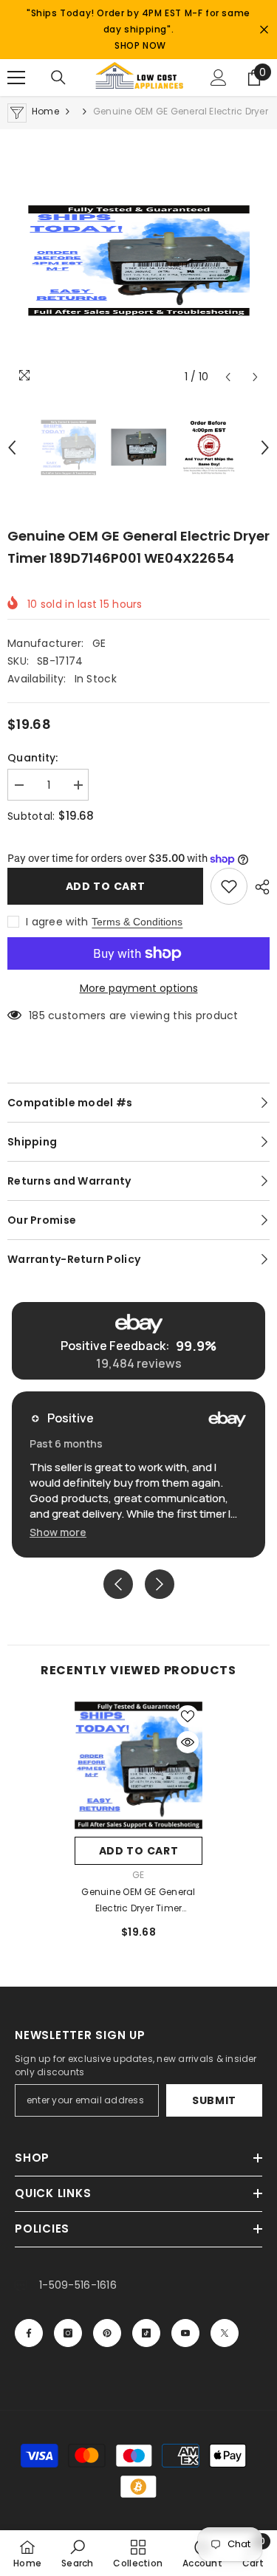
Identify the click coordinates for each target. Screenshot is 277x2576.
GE (99, 643)
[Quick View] (188, 1742)
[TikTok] (146, 2333)
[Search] (58, 78)
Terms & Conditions (137, 922)
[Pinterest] (107, 2333)
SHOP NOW (140, 45)
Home (45, 111)
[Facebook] (29, 2333)
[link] (78, 2553)
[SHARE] (259, 887)
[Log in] (219, 78)
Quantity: (33, 758)
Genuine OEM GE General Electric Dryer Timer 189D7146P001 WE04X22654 (138, 1901)
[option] (138, 261)
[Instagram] (68, 2333)
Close (264, 30)
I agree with (57, 922)
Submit (214, 2100)
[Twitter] (225, 2333)
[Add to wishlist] (229, 886)
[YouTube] (185, 2333)
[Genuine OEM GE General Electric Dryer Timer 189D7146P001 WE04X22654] (138, 1765)
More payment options (139, 988)
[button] (228, 377)
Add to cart (106, 886)
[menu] (16, 78)
